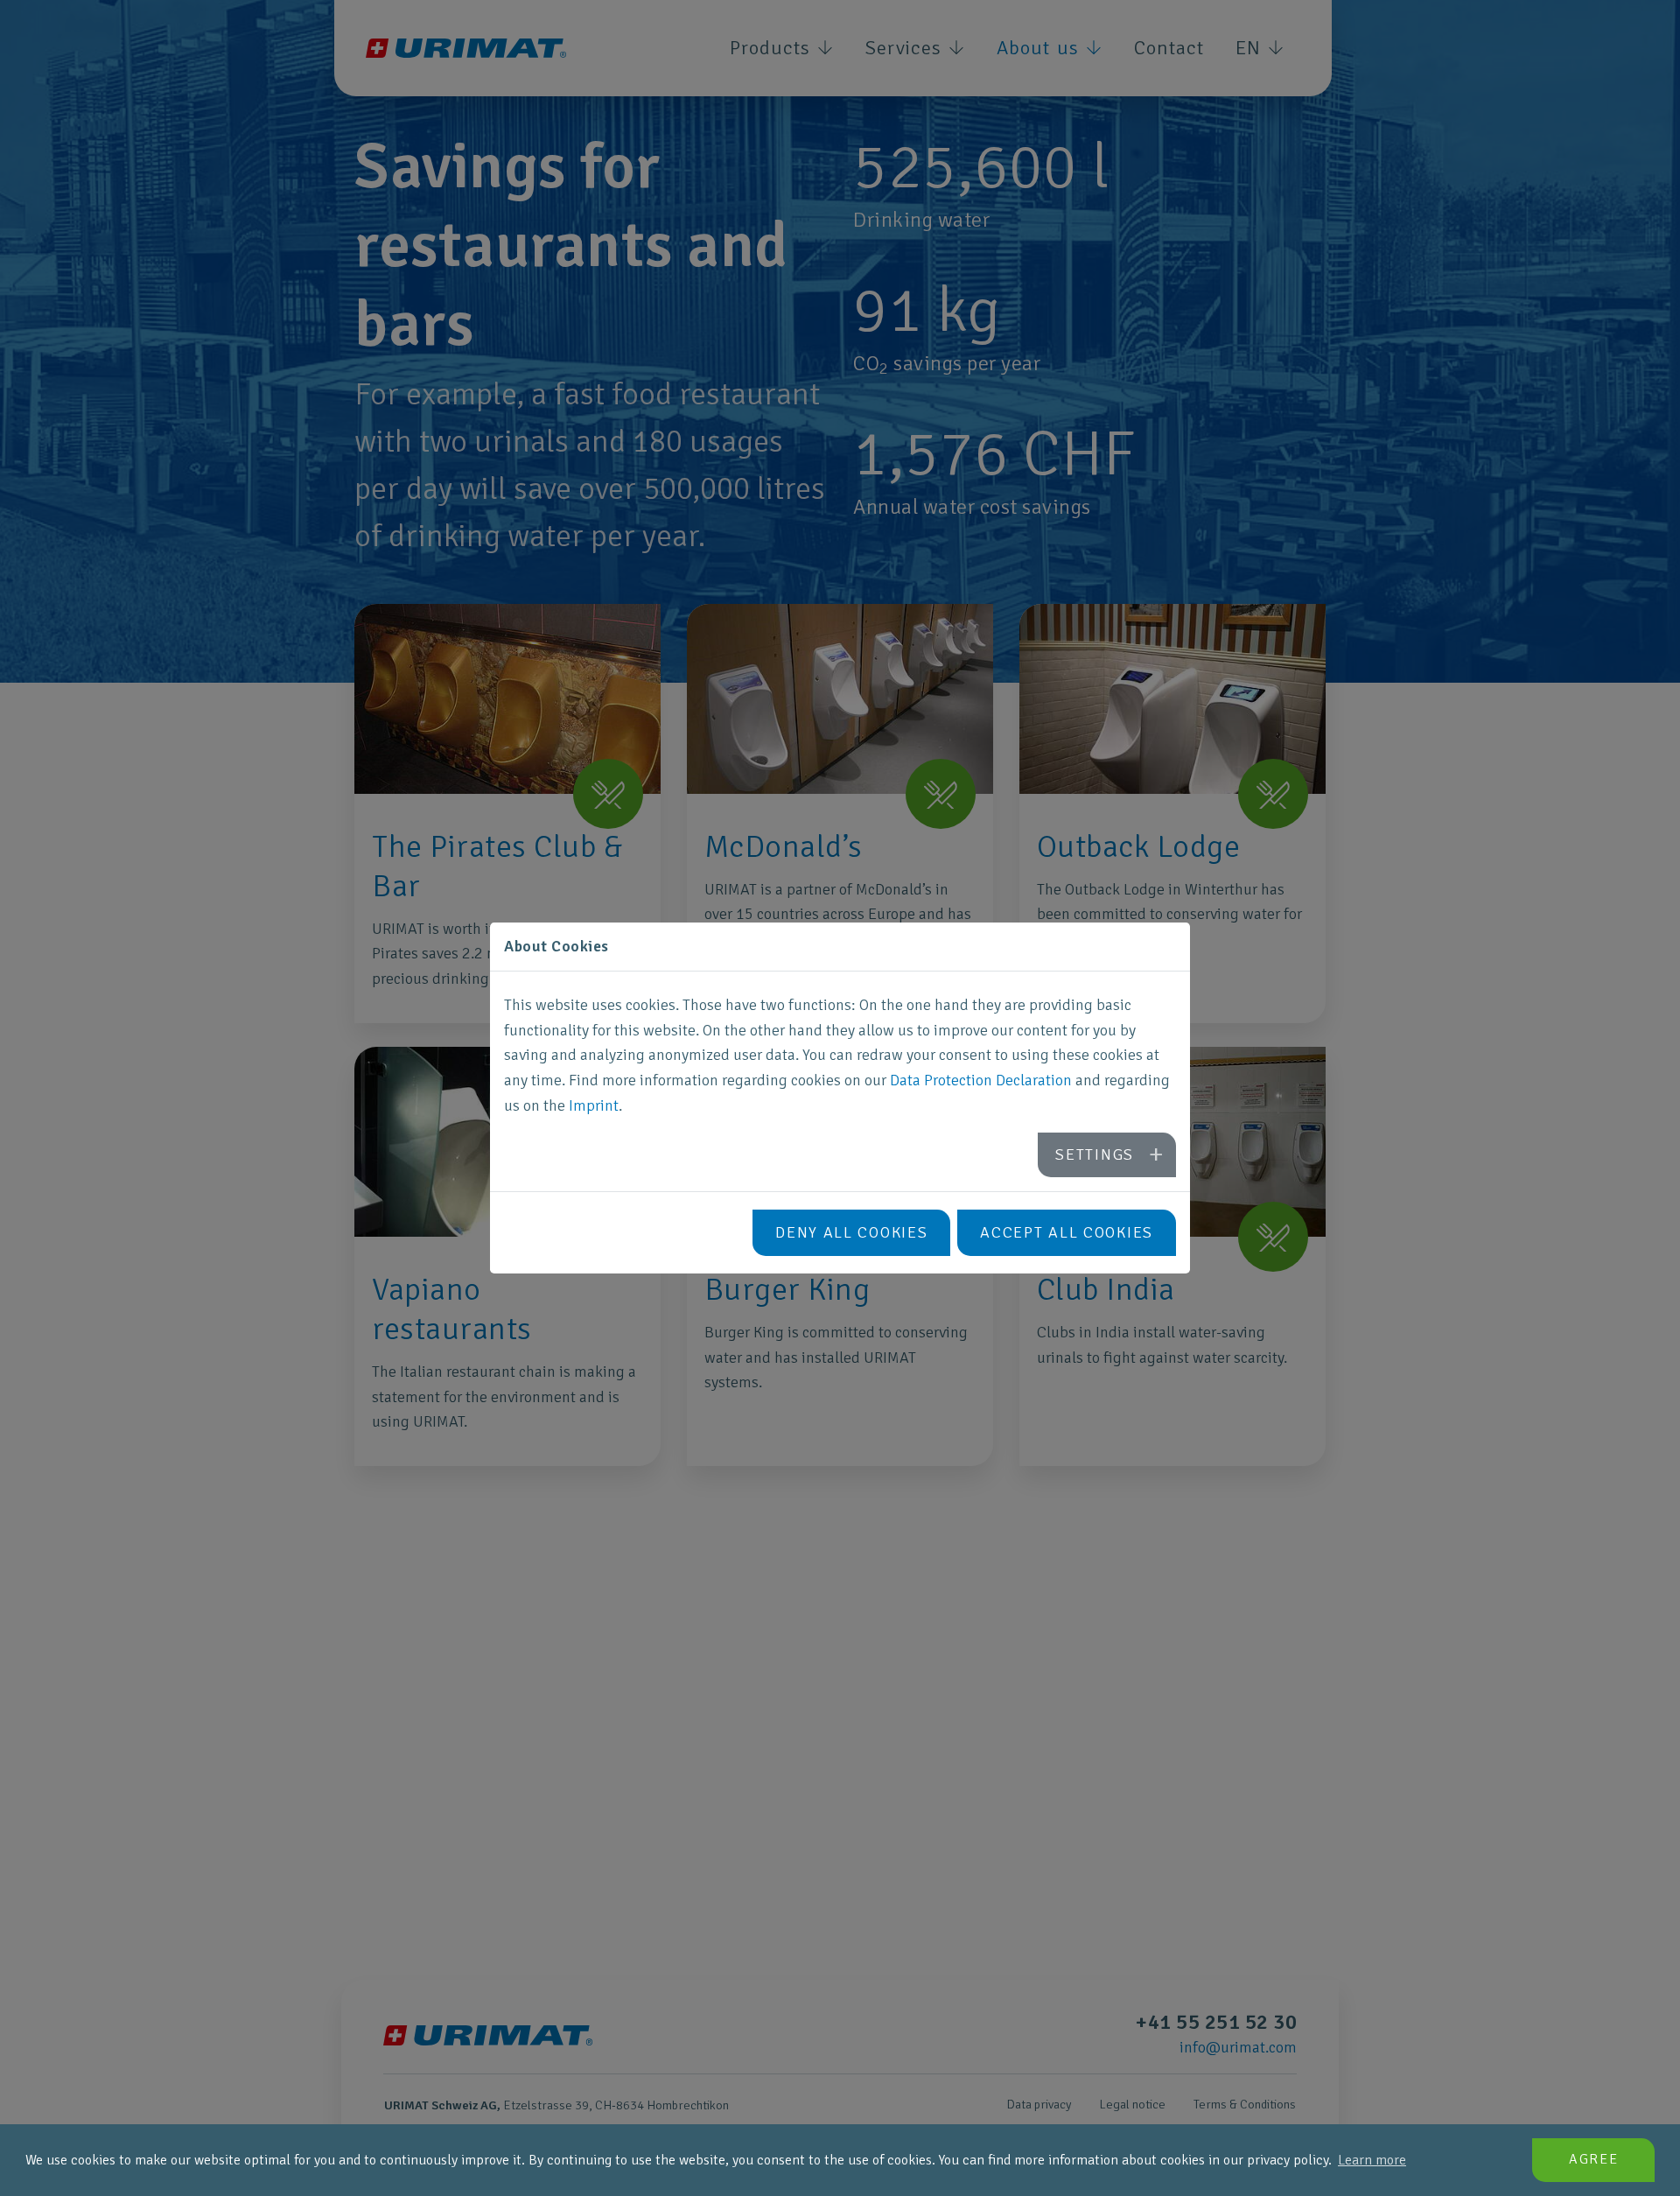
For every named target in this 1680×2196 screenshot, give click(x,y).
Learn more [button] (1372, 2160)
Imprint (594, 1105)
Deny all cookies (851, 1232)
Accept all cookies (1067, 1232)
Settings (1095, 1154)
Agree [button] (1594, 2159)
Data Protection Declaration (981, 1080)
